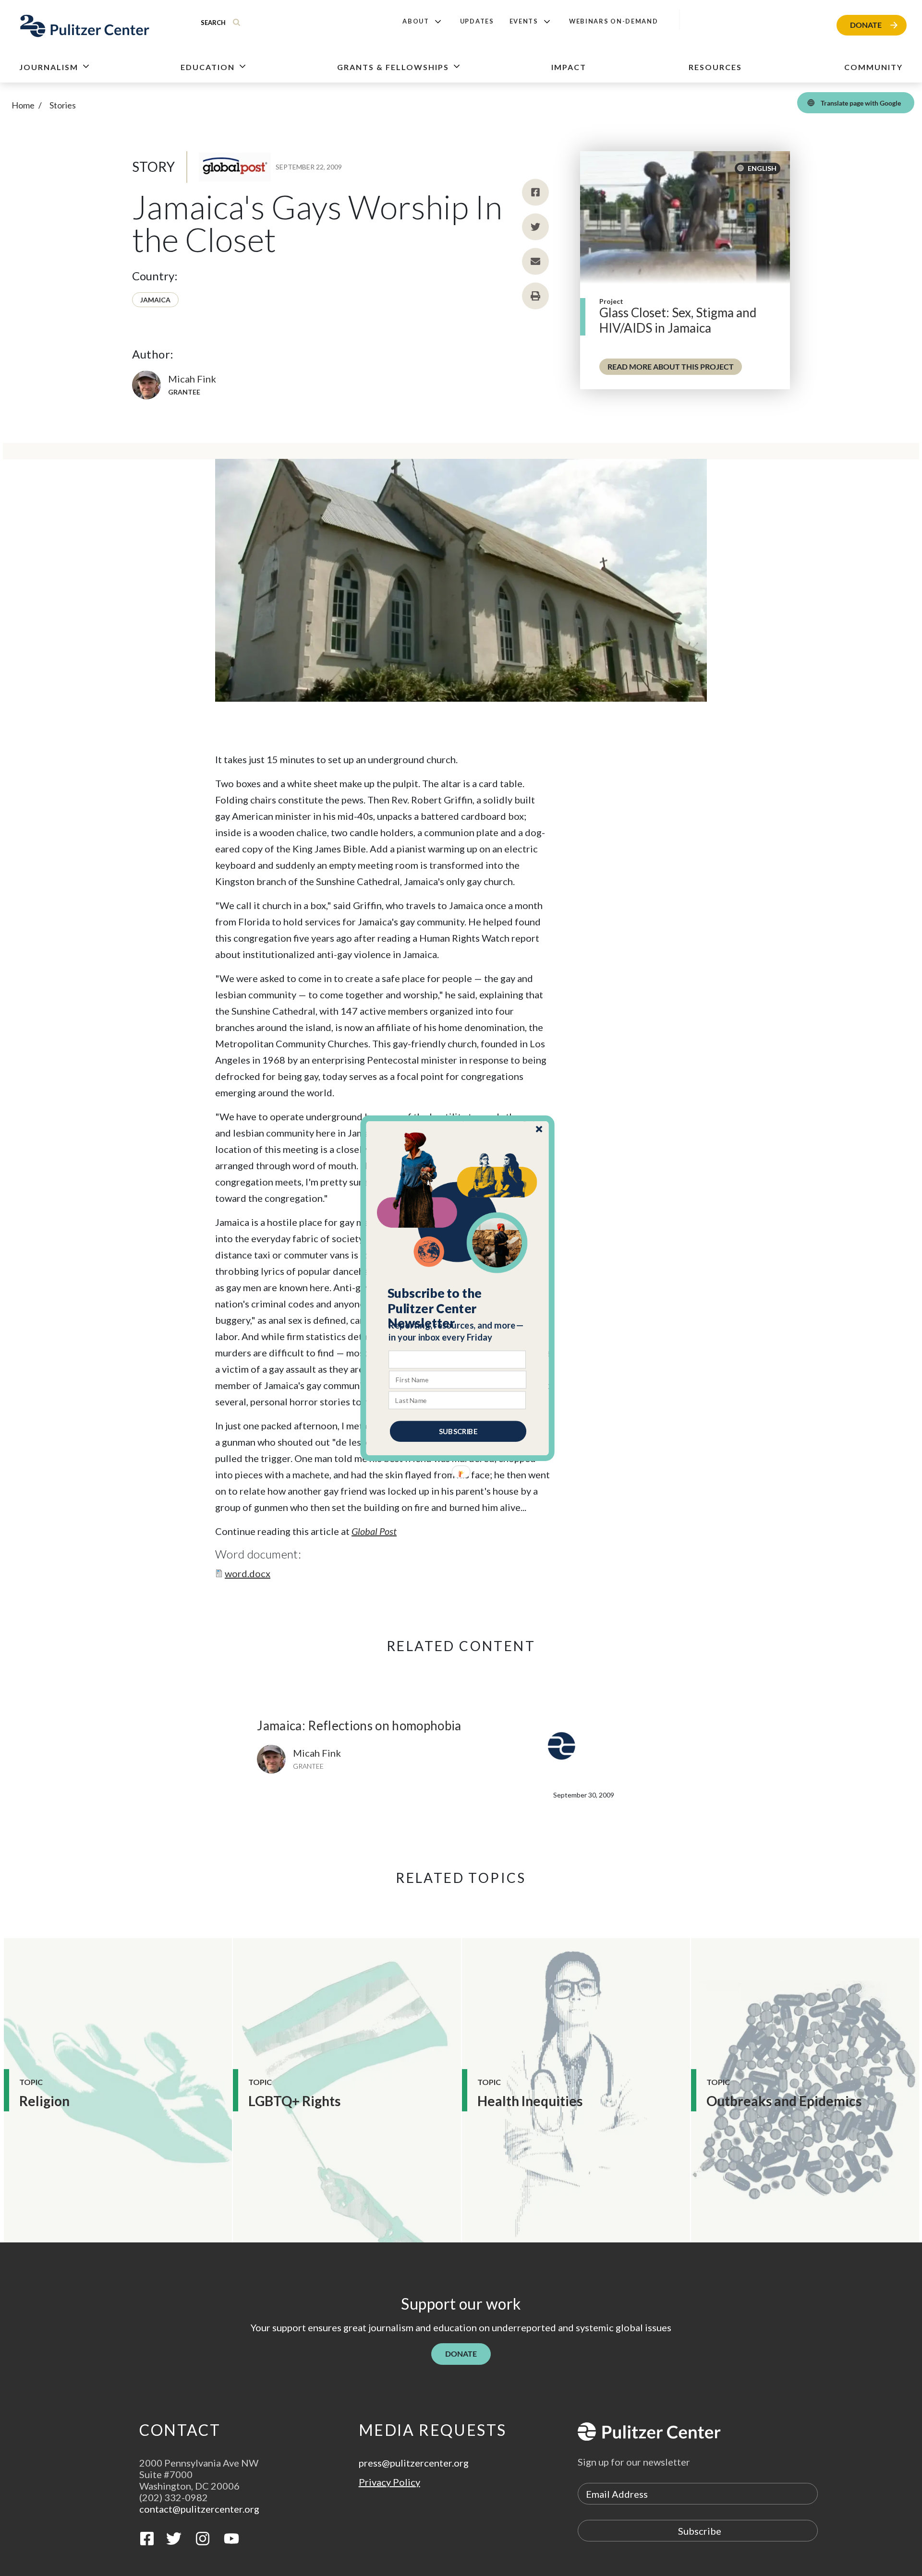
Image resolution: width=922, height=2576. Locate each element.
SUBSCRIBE (458, 1431)
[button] (458, 1308)
